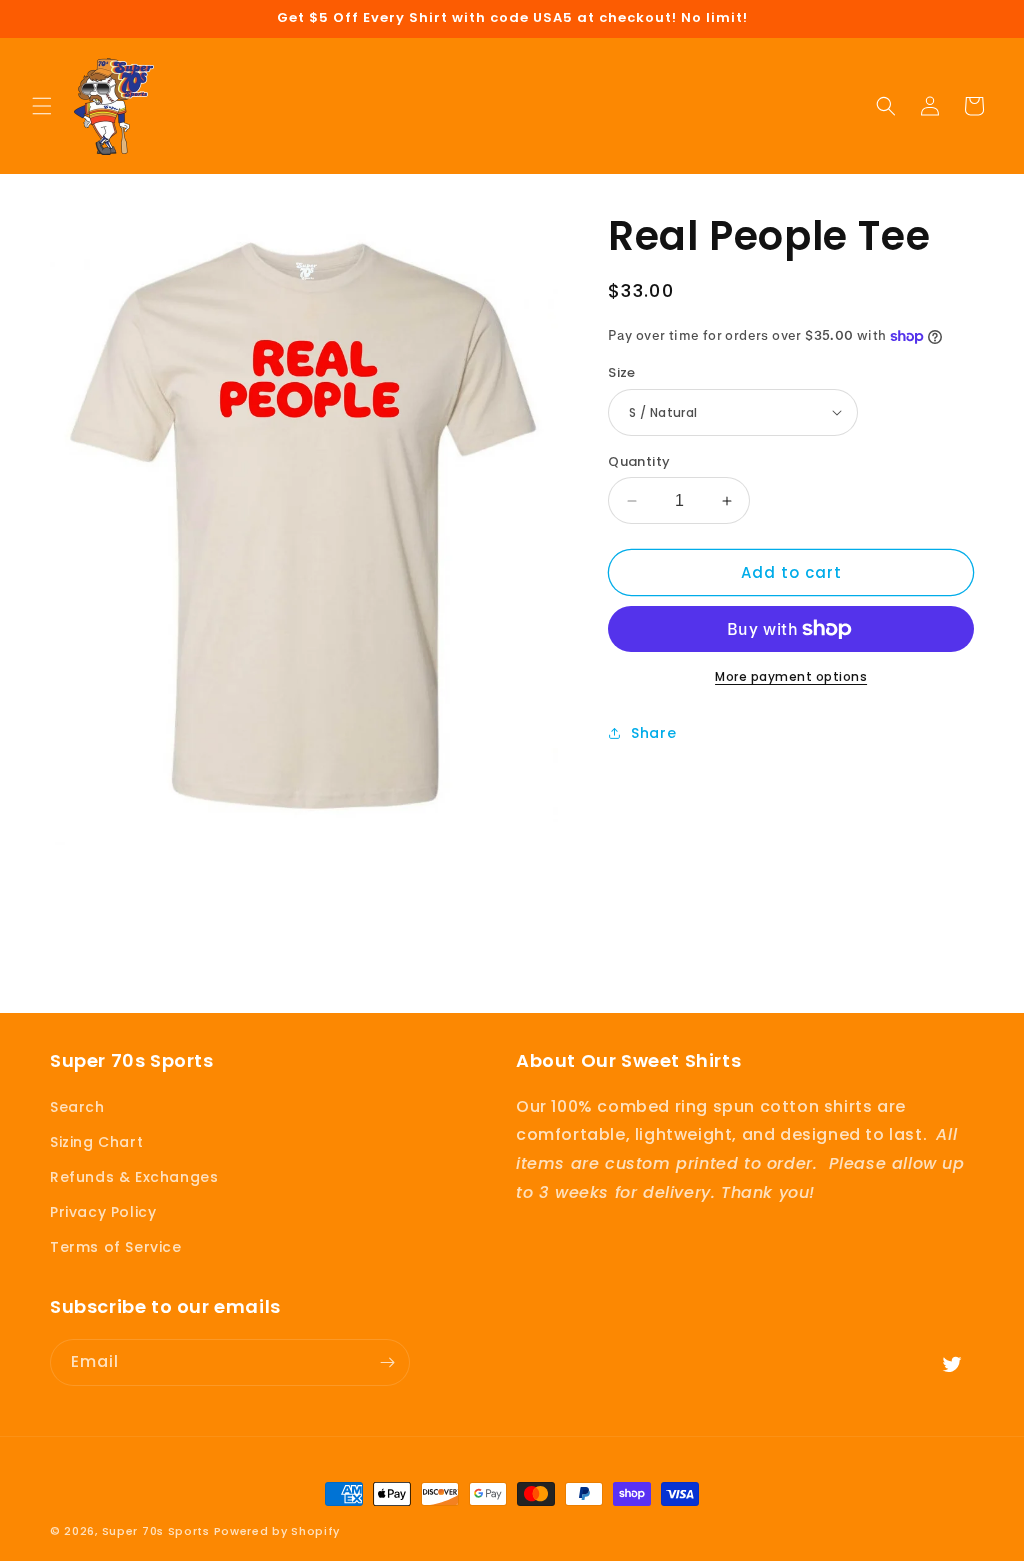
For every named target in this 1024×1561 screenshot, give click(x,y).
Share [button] (653, 733)
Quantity (639, 461)
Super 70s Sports (156, 1531)
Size (622, 372)
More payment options (791, 676)
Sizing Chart (96, 1142)
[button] (42, 106)
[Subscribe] (387, 1362)
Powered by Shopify (277, 1531)
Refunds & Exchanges (134, 1177)
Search (77, 1107)
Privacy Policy (103, 1212)
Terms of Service (116, 1247)
